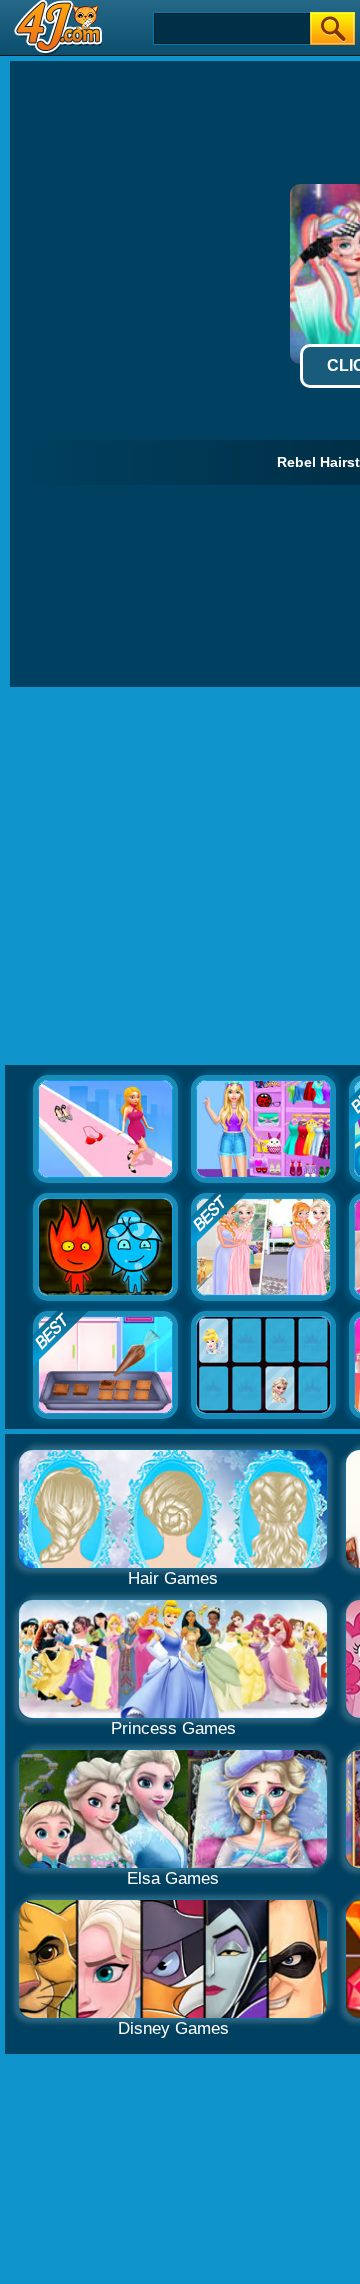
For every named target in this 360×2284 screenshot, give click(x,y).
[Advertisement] (180, 877)
